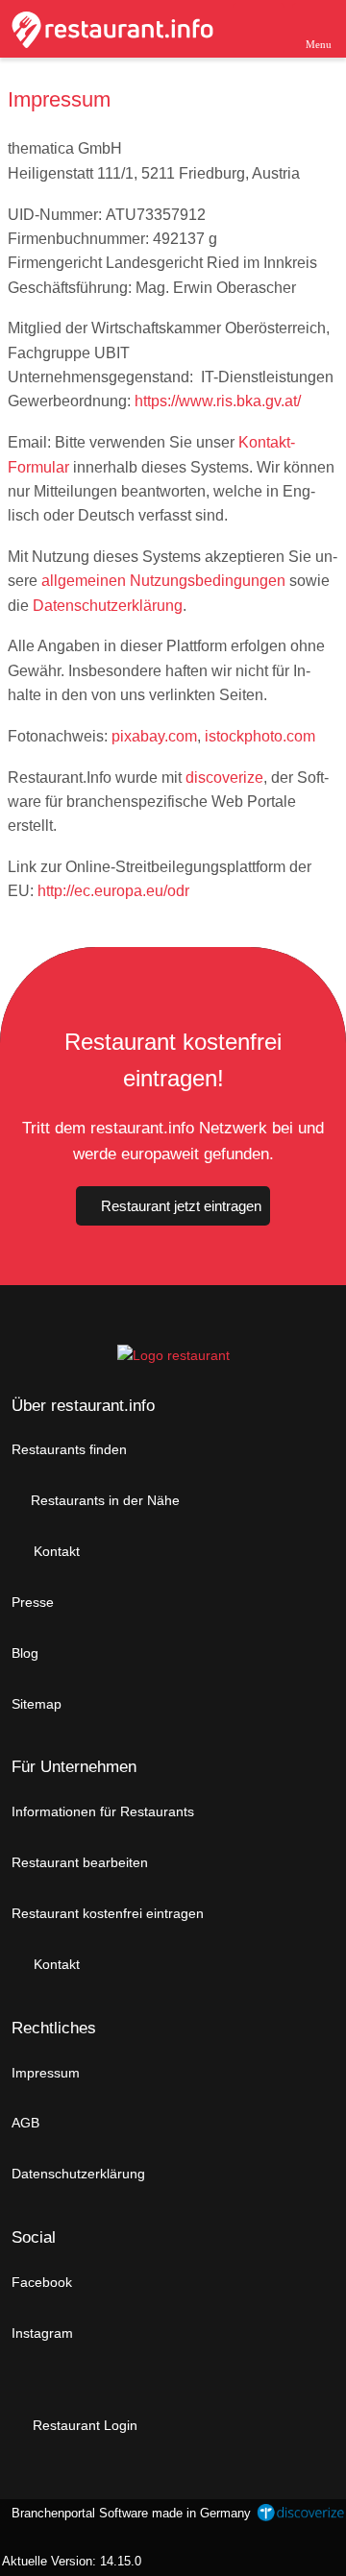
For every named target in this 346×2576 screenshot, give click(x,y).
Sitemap (37, 1704)
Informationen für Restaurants (103, 1811)
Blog (25, 1653)
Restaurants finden (69, 1449)
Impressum (46, 2073)
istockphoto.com (260, 736)
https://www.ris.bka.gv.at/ (218, 401)
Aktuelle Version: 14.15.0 (72, 2561)
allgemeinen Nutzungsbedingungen (163, 581)
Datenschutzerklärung (108, 606)
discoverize (224, 778)
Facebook (42, 2282)
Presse (33, 1602)
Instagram (42, 2333)
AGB (25, 2123)
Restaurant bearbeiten (80, 1862)
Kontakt (55, 1551)
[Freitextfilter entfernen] (259, 28)
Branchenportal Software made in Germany (127, 2523)
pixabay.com (154, 736)
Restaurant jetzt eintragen (181, 1206)
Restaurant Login (83, 2425)
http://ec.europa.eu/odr (113, 891)
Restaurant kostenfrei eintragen (108, 1913)
